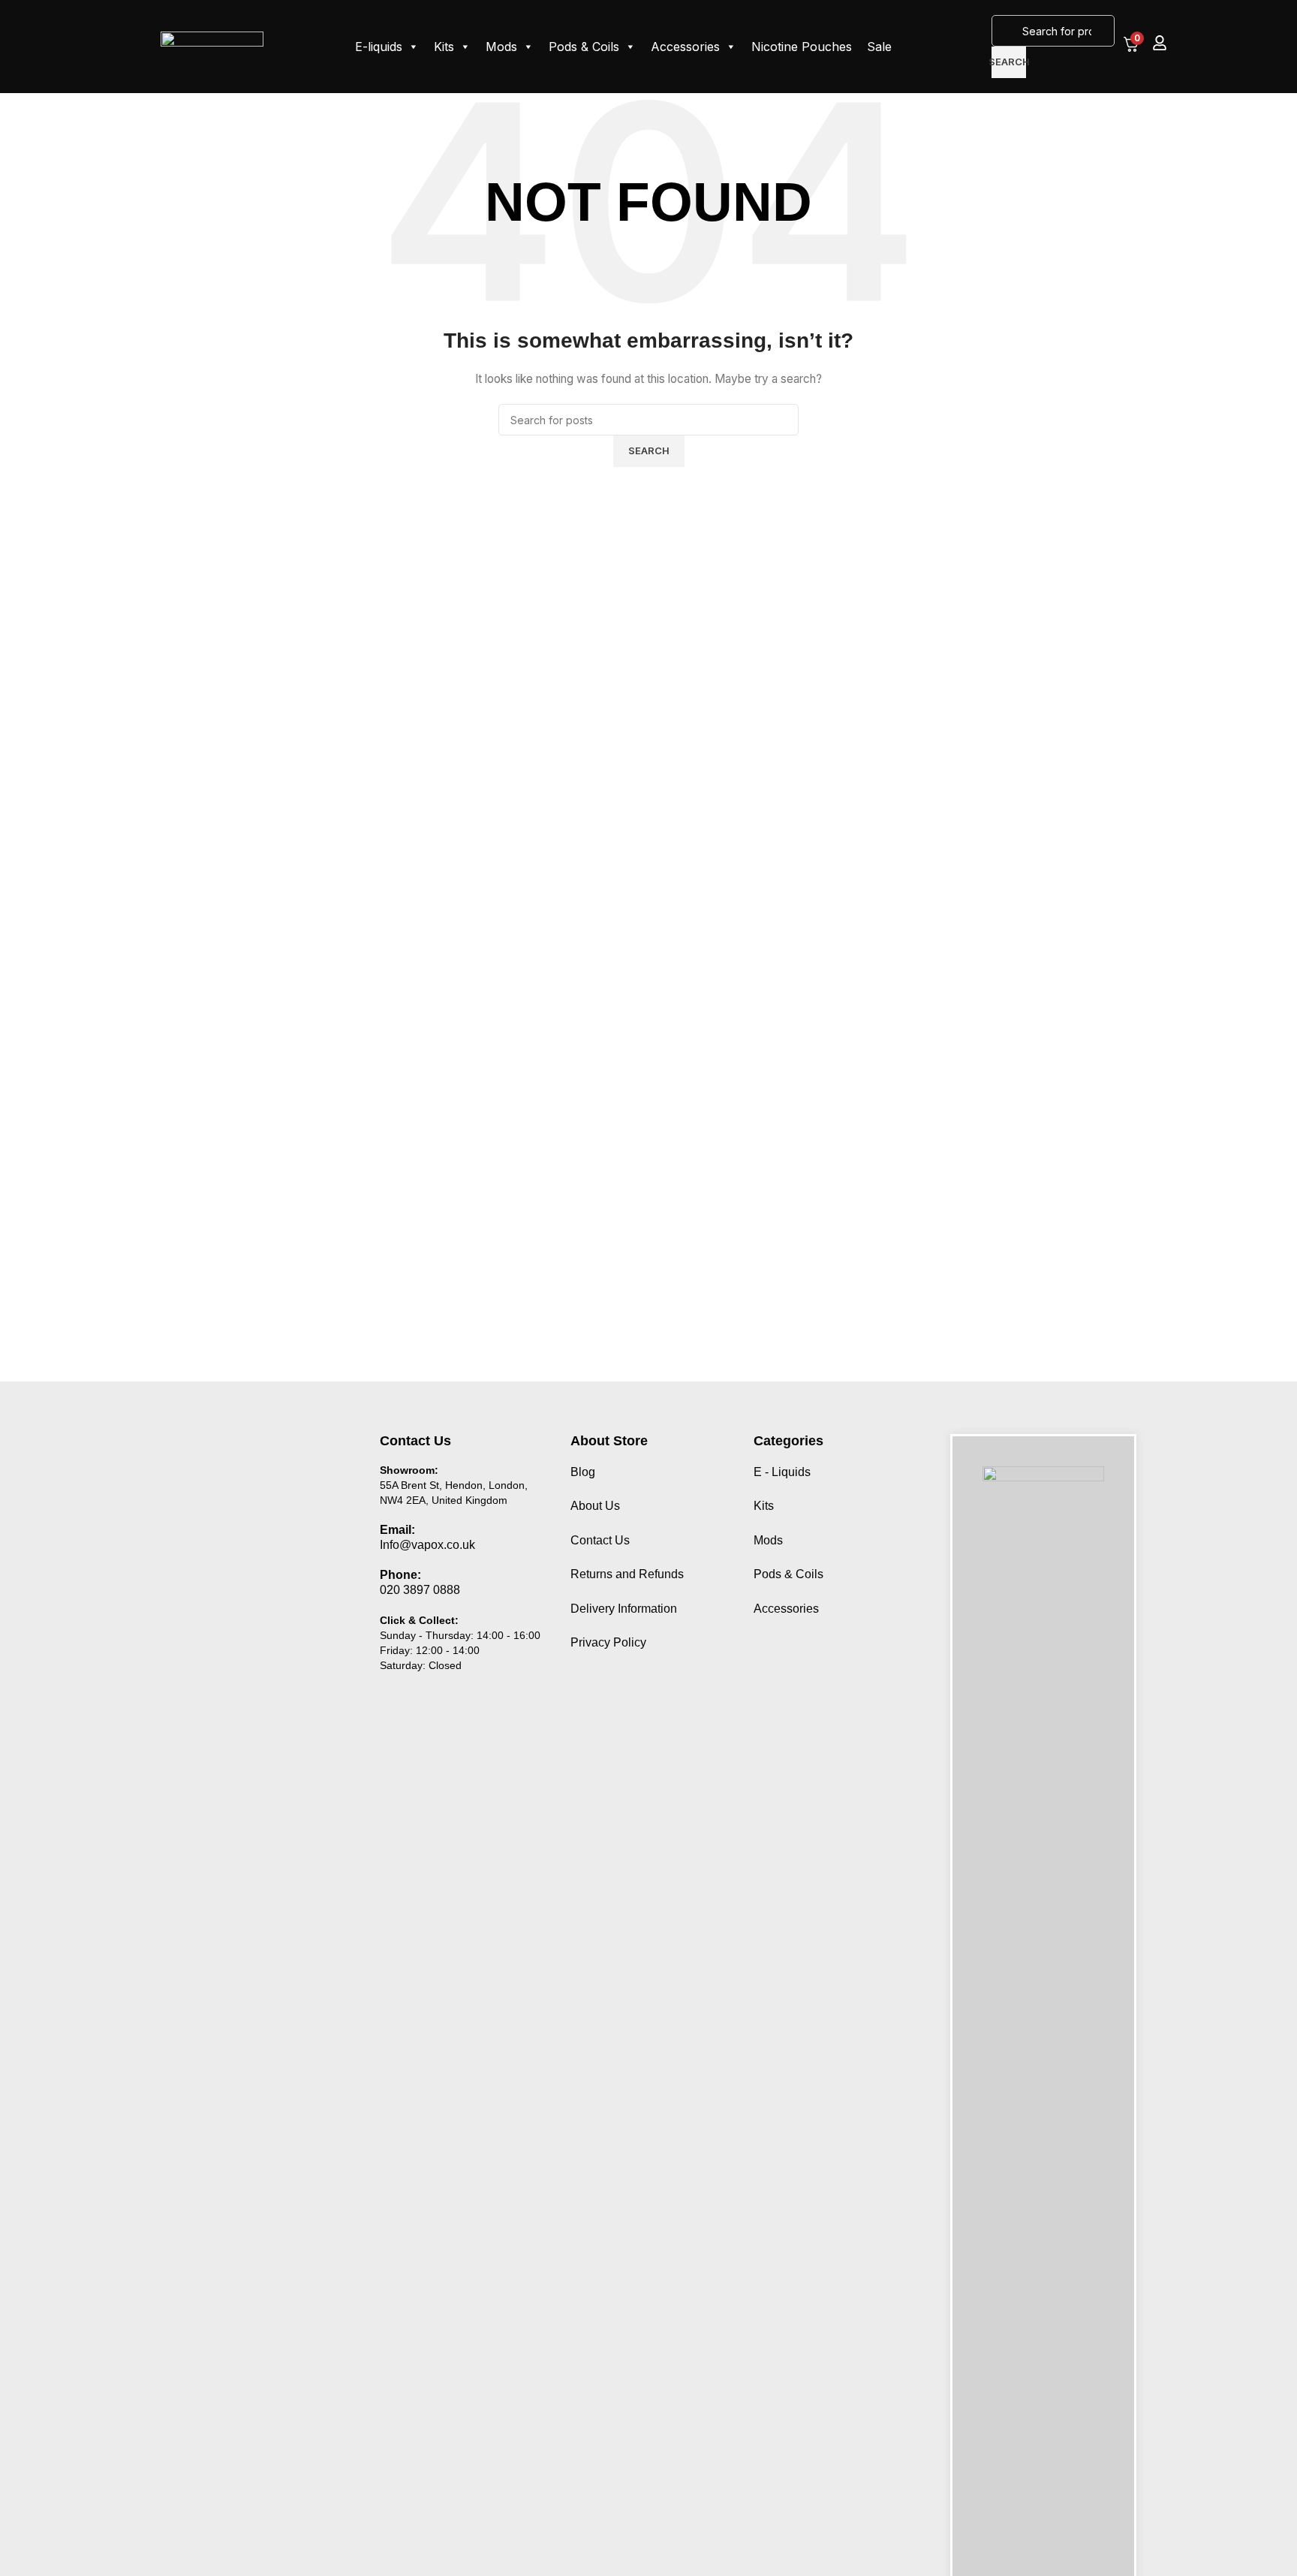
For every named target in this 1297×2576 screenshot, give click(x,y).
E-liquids (379, 47)
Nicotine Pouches (802, 47)
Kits (444, 47)
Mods (501, 47)
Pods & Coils (584, 47)
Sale (879, 47)
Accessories (685, 47)
